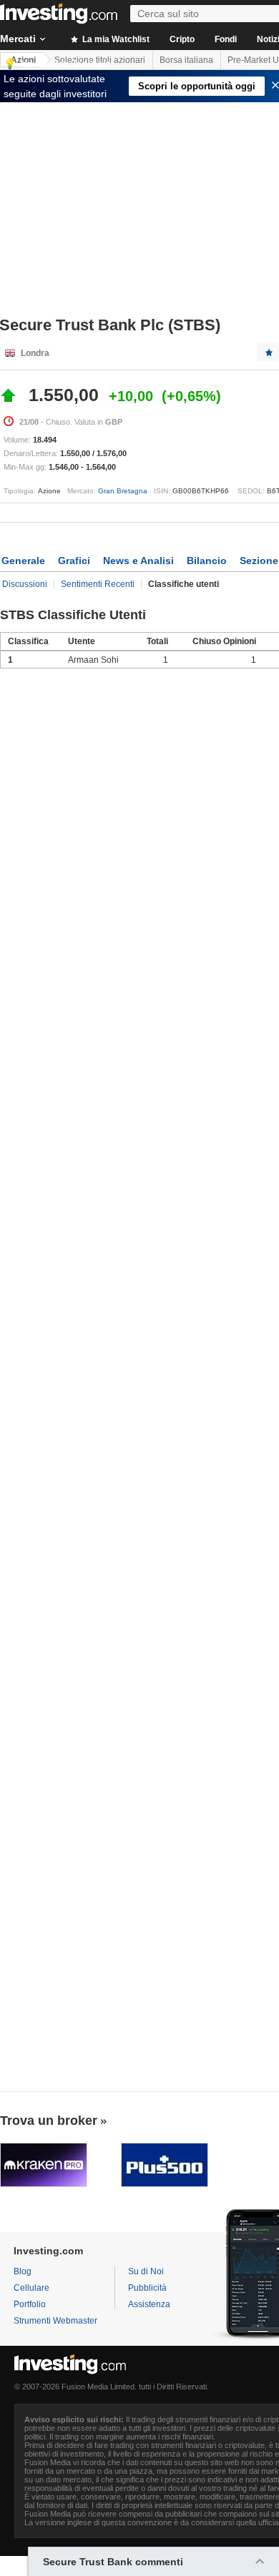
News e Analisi (138, 561)
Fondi (226, 39)
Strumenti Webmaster (55, 2321)
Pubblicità (147, 2288)
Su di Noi (146, 2271)
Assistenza (149, 2304)
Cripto (182, 39)
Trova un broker (49, 2121)
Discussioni (25, 584)
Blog (23, 2271)
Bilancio (207, 561)
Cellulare (31, 2288)
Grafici (74, 561)
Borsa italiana (186, 60)
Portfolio (30, 2304)
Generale (23, 561)
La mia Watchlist (115, 39)
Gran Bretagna (123, 491)
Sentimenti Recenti (98, 584)
